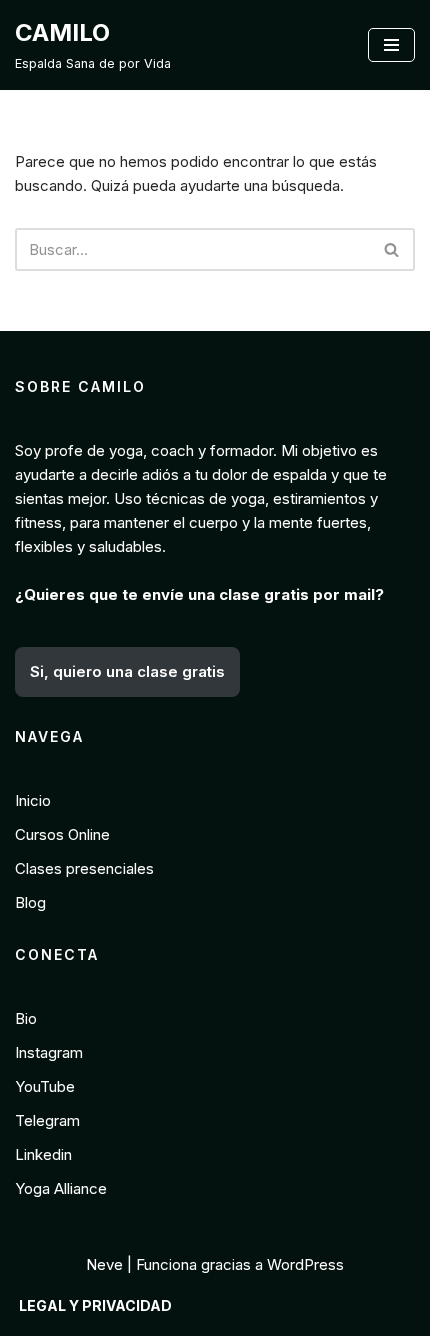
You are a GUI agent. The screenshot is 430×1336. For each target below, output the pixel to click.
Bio (26, 1018)
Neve (104, 1264)
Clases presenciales (84, 868)
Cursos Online (62, 834)
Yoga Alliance (61, 1188)
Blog (30, 902)
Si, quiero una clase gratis (127, 671)
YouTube (45, 1086)
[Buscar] (392, 249)
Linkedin (43, 1154)
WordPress (305, 1264)
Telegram (47, 1120)
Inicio (33, 800)
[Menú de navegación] (391, 45)
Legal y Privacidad (95, 1305)
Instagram (49, 1052)
